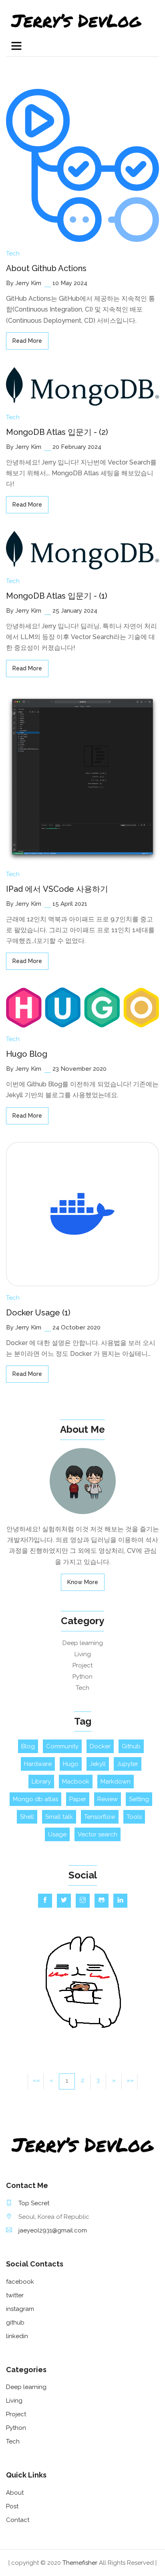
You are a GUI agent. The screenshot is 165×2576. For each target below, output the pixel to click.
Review (108, 1799)
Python (82, 1677)
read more (27, 341)
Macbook (76, 1782)
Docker (100, 1746)
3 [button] (98, 2080)
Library (41, 1782)
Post (12, 2506)
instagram (20, 2309)
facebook (20, 2282)
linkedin (17, 2336)
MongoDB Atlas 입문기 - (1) (57, 596)
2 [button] (82, 2080)
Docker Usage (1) (38, 1313)
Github (131, 1746)
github (15, 2323)
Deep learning (83, 1643)
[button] (114, 2081)
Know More (83, 1582)
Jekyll (98, 1764)
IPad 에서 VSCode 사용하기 (57, 889)
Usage (57, 1834)
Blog (28, 1746)
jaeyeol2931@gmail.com (53, 2230)
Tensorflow (100, 1817)
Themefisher (80, 2563)
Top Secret (34, 2203)
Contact (18, 2520)
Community (62, 1746)
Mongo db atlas (35, 1799)
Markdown (116, 1782)
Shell (27, 1817)
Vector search (98, 1834)
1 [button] (67, 2081)
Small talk (59, 1817)
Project (82, 1665)
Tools (134, 1817)
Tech (13, 253)
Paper (78, 1799)
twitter (15, 2295)
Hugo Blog (27, 1054)
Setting (139, 1799)
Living (83, 1654)
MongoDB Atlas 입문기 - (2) (57, 432)
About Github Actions (46, 268)
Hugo (71, 1764)
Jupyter (128, 1764)
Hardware (38, 1764)
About (15, 2493)
